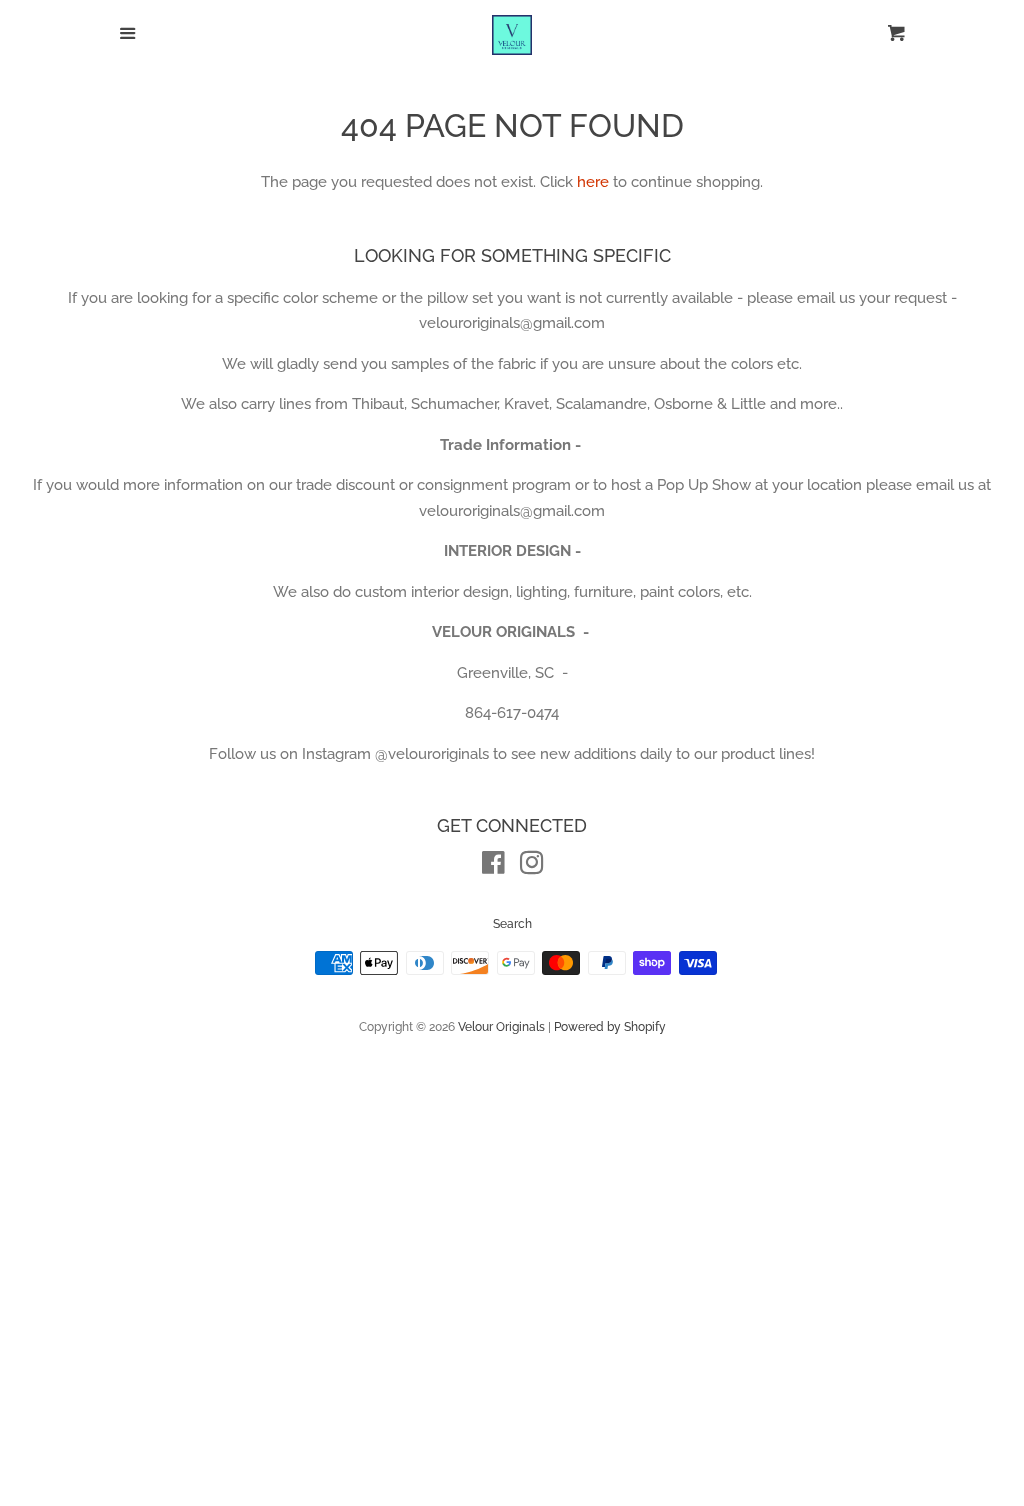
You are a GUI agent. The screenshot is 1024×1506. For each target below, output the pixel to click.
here (593, 182)
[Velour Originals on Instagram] (532, 867)
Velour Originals (501, 1027)
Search (512, 924)
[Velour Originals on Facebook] (493, 867)
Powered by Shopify (610, 1027)
